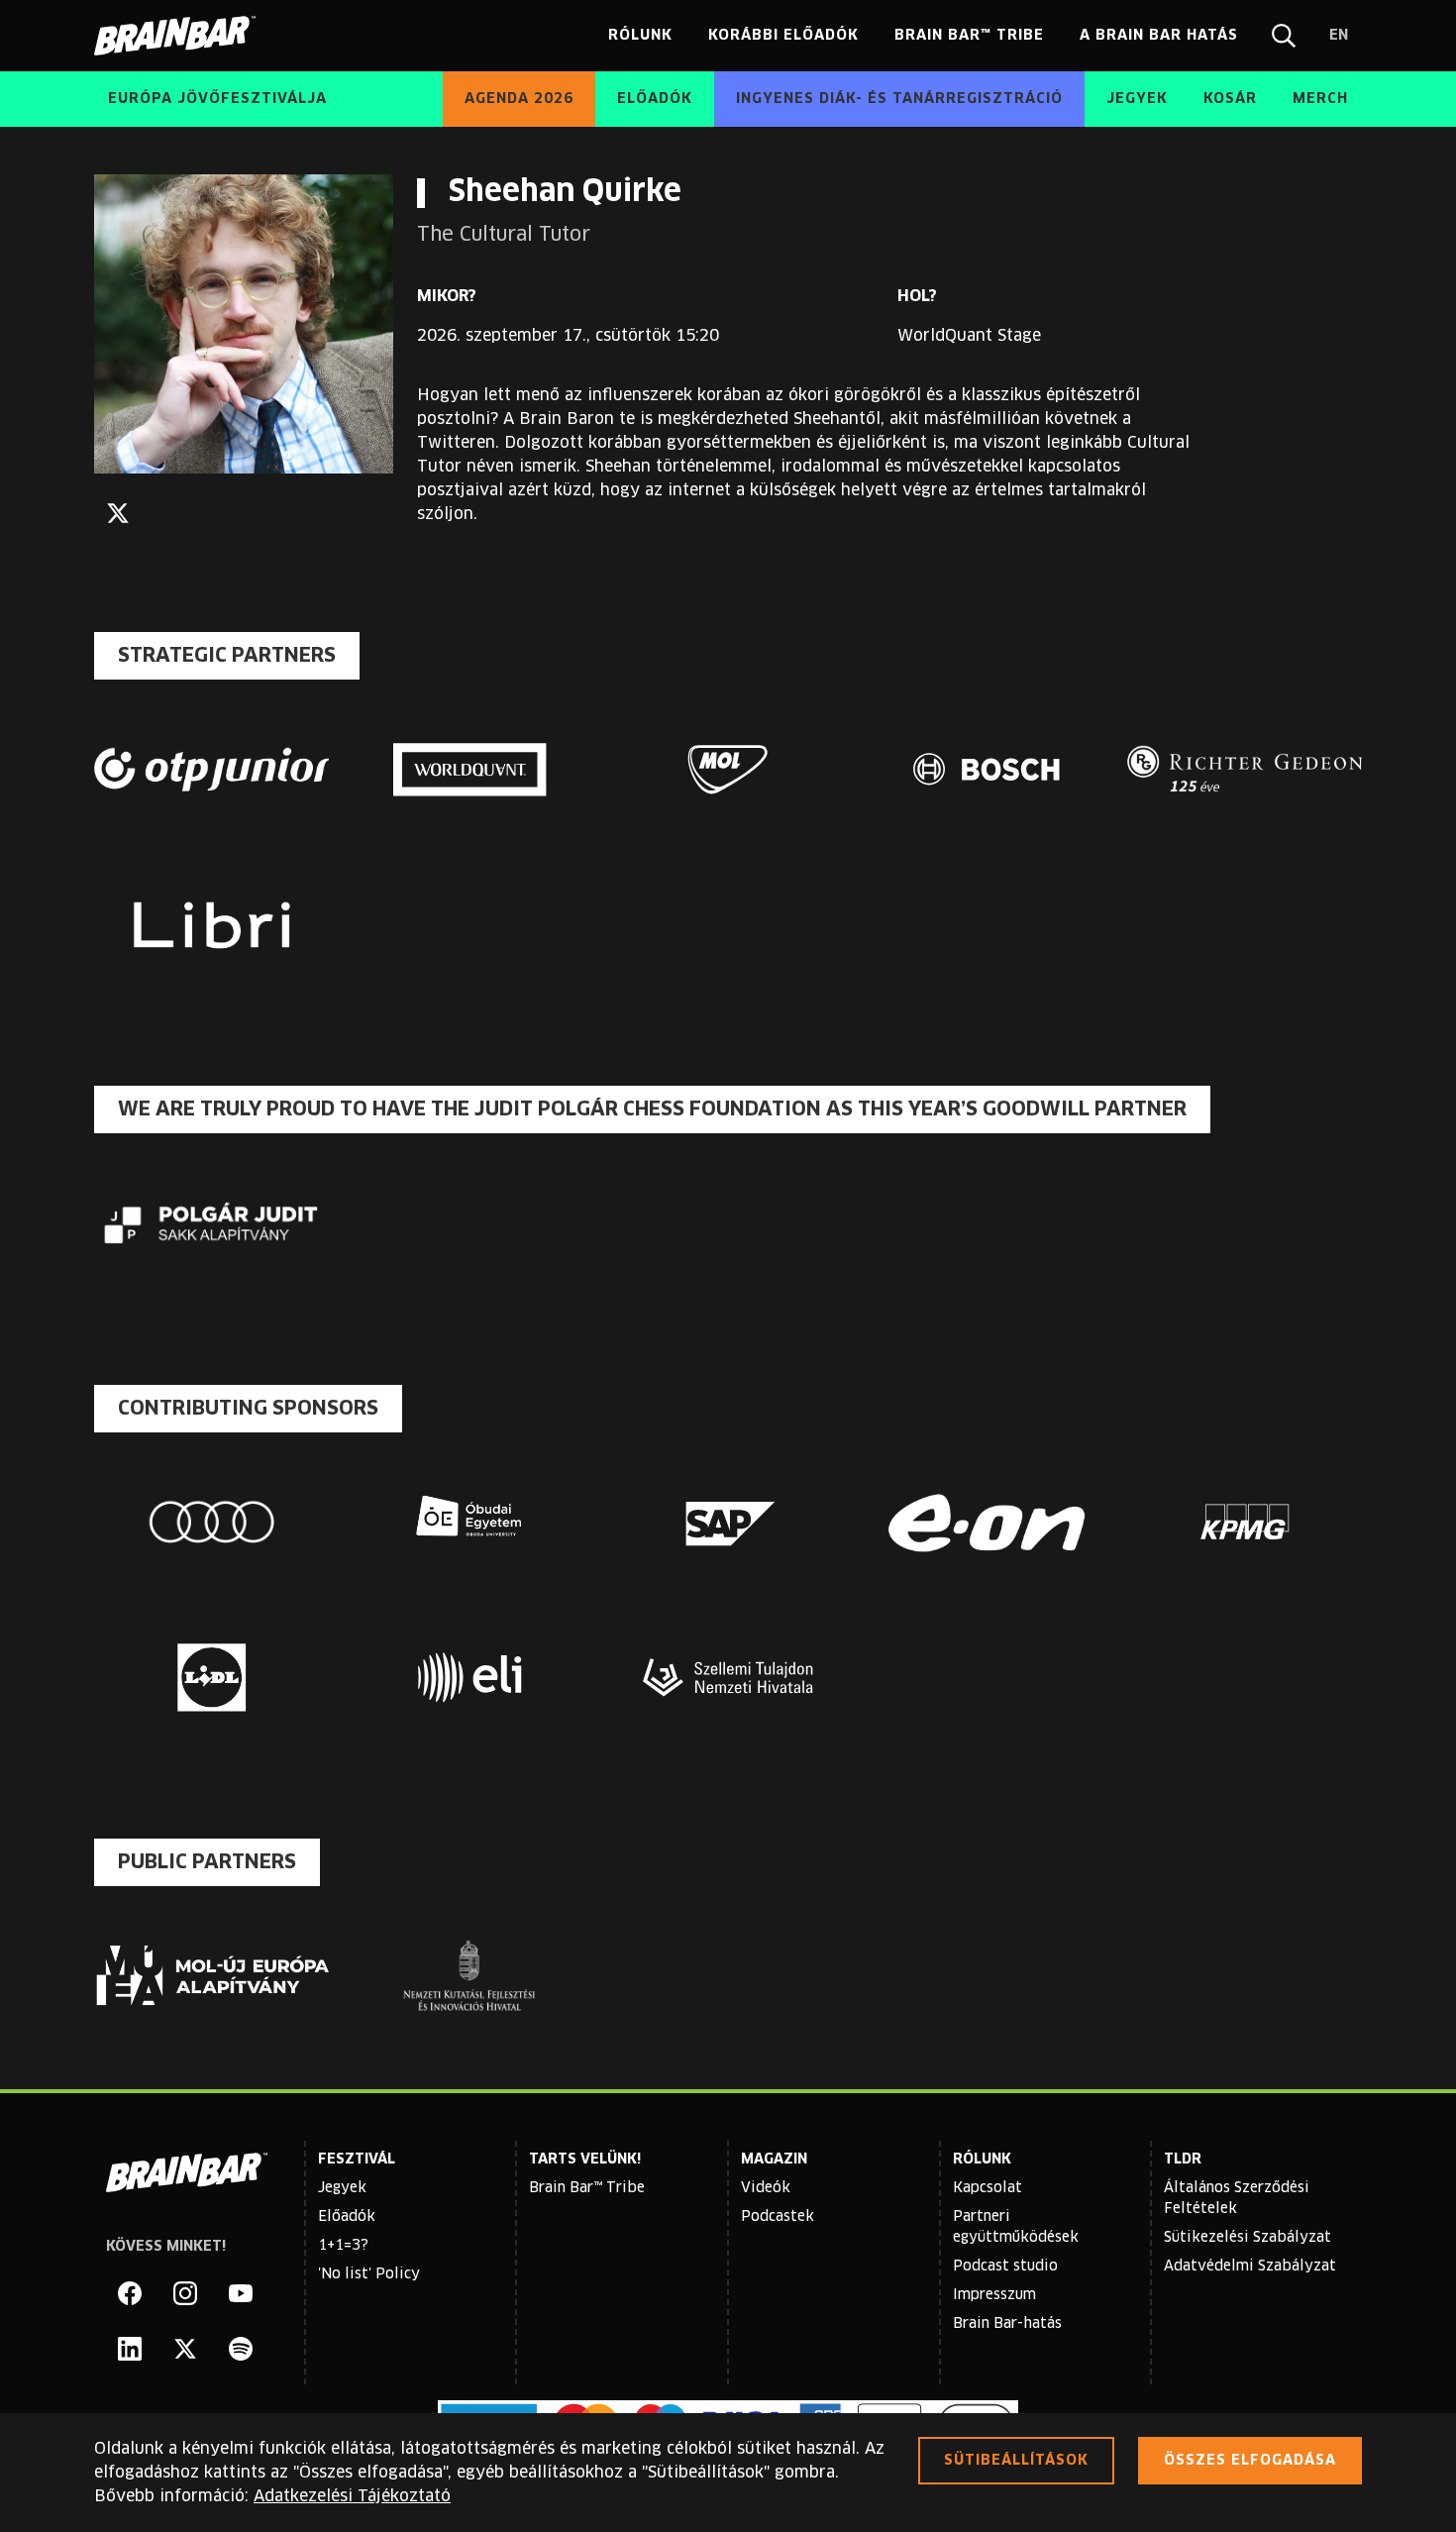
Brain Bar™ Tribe (587, 2188)
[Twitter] (118, 513)
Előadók (347, 2217)
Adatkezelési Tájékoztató (352, 2496)
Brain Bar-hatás (1007, 2324)
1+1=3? (343, 2246)
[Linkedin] (130, 2349)
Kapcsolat (988, 2188)
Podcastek (778, 2217)
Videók (766, 2188)
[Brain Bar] (180, 36)
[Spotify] (241, 2349)
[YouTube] (241, 2293)
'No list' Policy (369, 2274)
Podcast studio (1005, 2267)
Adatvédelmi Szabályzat (1250, 2267)
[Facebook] (130, 2293)
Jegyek (342, 2188)
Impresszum (994, 2295)
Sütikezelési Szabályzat (1248, 2238)
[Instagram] (185, 2293)
